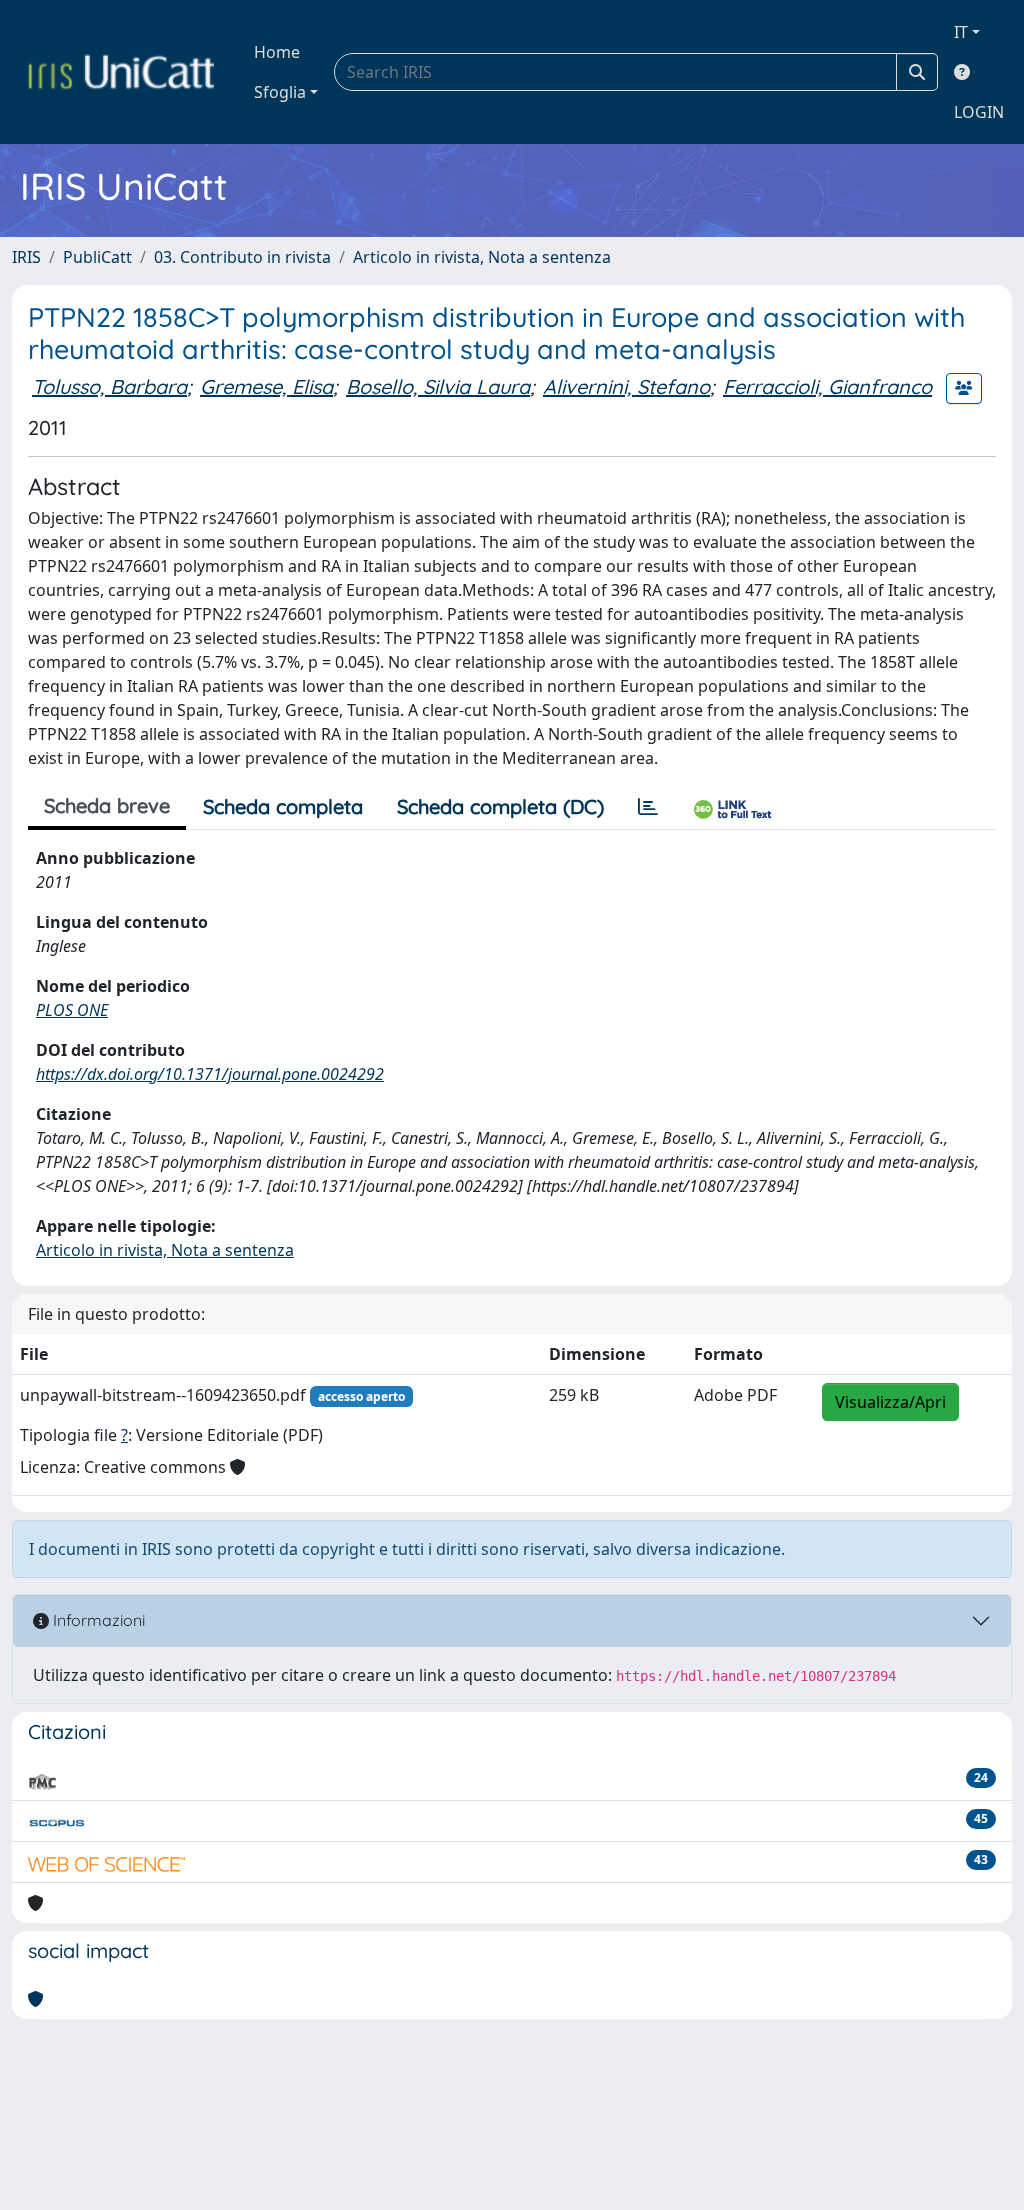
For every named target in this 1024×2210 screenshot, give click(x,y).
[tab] (648, 807)
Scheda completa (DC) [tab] (500, 806)
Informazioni (97, 1620)
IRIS (26, 257)
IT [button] (961, 32)
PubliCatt (97, 257)
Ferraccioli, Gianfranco (827, 386)
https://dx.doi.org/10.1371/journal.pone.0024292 (210, 1074)
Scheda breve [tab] (107, 805)
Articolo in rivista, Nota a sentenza (482, 257)
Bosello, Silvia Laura (438, 386)
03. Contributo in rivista (242, 257)
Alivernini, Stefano (626, 386)
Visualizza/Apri (890, 1402)
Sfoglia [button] (280, 92)
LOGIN (979, 112)
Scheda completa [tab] (283, 806)
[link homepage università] (121, 72)
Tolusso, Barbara (109, 386)
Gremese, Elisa (266, 386)
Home (277, 52)
